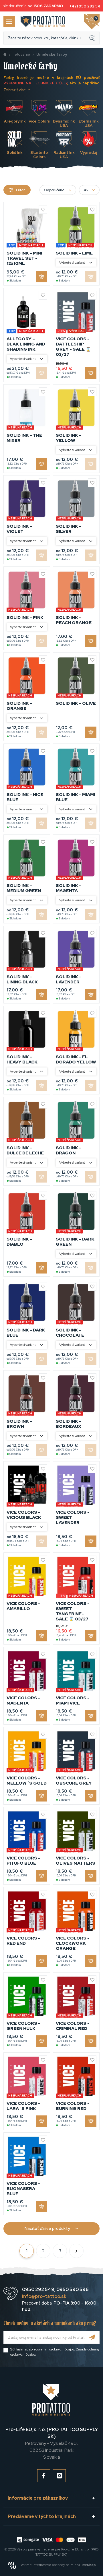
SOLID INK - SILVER (69, 529)
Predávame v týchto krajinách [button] (42, 2516)
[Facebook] (44, 2476)
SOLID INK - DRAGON (69, 1150)
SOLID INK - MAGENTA (69, 888)
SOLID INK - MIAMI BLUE (75, 797)
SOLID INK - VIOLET (19, 529)
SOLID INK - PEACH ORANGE (74, 620)
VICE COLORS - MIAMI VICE (73, 1700)
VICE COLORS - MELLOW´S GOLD (27, 1781)
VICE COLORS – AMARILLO (24, 1606)
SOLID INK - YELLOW (69, 438)
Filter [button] (20, 190)
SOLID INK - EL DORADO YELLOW (76, 1059)
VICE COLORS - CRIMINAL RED (73, 2026)
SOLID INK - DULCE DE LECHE (25, 1150)
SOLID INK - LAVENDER (69, 979)
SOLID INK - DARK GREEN (75, 1242)
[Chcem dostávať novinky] (92, 2337)
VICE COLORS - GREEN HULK (23, 2026)
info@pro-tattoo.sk (44, 2296)
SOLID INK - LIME (74, 253)
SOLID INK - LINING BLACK (22, 979)
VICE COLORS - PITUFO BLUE (23, 1861)
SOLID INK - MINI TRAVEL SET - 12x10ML (24, 258)
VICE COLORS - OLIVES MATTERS (76, 1861)
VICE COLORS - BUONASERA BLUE (23, 2189)
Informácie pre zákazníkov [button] (38, 2498)
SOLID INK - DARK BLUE (26, 1333)
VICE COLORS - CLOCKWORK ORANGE (73, 1943)
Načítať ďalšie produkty (47, 2228)
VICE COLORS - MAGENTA (23, 1700)
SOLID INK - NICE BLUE (25, 797)
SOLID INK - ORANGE (19, 706)
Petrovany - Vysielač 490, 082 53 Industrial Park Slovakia (52, 2443)
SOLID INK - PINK (25, 618)
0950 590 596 (72, 2289)
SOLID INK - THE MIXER (24, 438)
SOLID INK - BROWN (19, 1424)
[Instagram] (59, 2476)
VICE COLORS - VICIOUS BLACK (24, 1515)
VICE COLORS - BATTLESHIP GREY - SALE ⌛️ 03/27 (73, 347)
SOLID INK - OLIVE (76, 703)
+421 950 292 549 (83, 6)
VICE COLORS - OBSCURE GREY (74, 1781)
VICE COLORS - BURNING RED (73, 2106)
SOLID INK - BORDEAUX (69, 1424)
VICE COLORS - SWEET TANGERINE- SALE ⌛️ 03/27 (73, 1611)
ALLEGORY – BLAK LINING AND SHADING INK (26, 344)
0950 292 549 (38, 2289)
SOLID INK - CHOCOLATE (70, 1333)
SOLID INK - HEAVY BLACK (22, 1059)
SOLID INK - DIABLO (19, 1242)
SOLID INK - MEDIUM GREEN (24, 888)
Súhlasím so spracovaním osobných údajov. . (55, 2352)
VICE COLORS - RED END (23, 1941)
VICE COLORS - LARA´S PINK (23, 2106)
